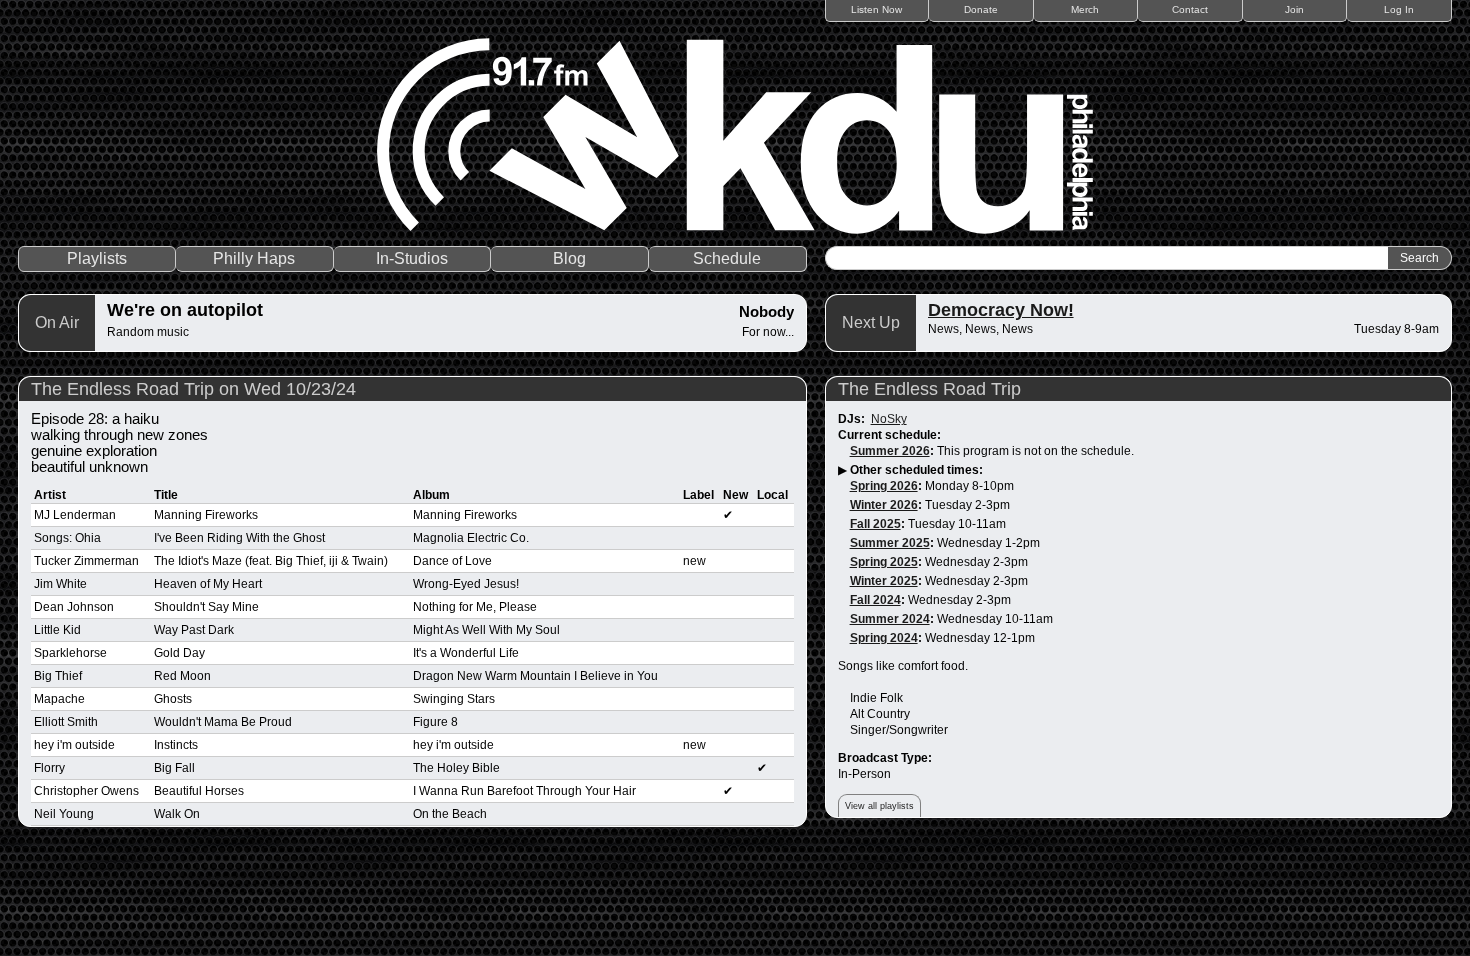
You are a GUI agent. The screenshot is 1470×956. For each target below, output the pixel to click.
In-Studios (412, 258)
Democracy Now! (1001, 310)
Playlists (97, 258)
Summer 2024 (890, 619)
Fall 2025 (875, 524)
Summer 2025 (890, 543)
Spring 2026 (884, 486)
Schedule (727, 258)
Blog (569, 258)
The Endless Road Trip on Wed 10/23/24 (193, 389)
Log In (1399, 9)
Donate (981, 9)
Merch (1085, 9)
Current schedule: (889, 435)
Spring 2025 (884, 562)
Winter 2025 (884, 581)
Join (1294, 9)
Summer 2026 (890, 451)
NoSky (889, 419)
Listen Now (876, 9)
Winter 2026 (884, 505)
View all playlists (879, 806)
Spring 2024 (884, 638)
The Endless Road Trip (929, 389)
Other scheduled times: (916, 470)
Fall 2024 (875, 600)
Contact (1190, 9)
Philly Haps (254, 258)
